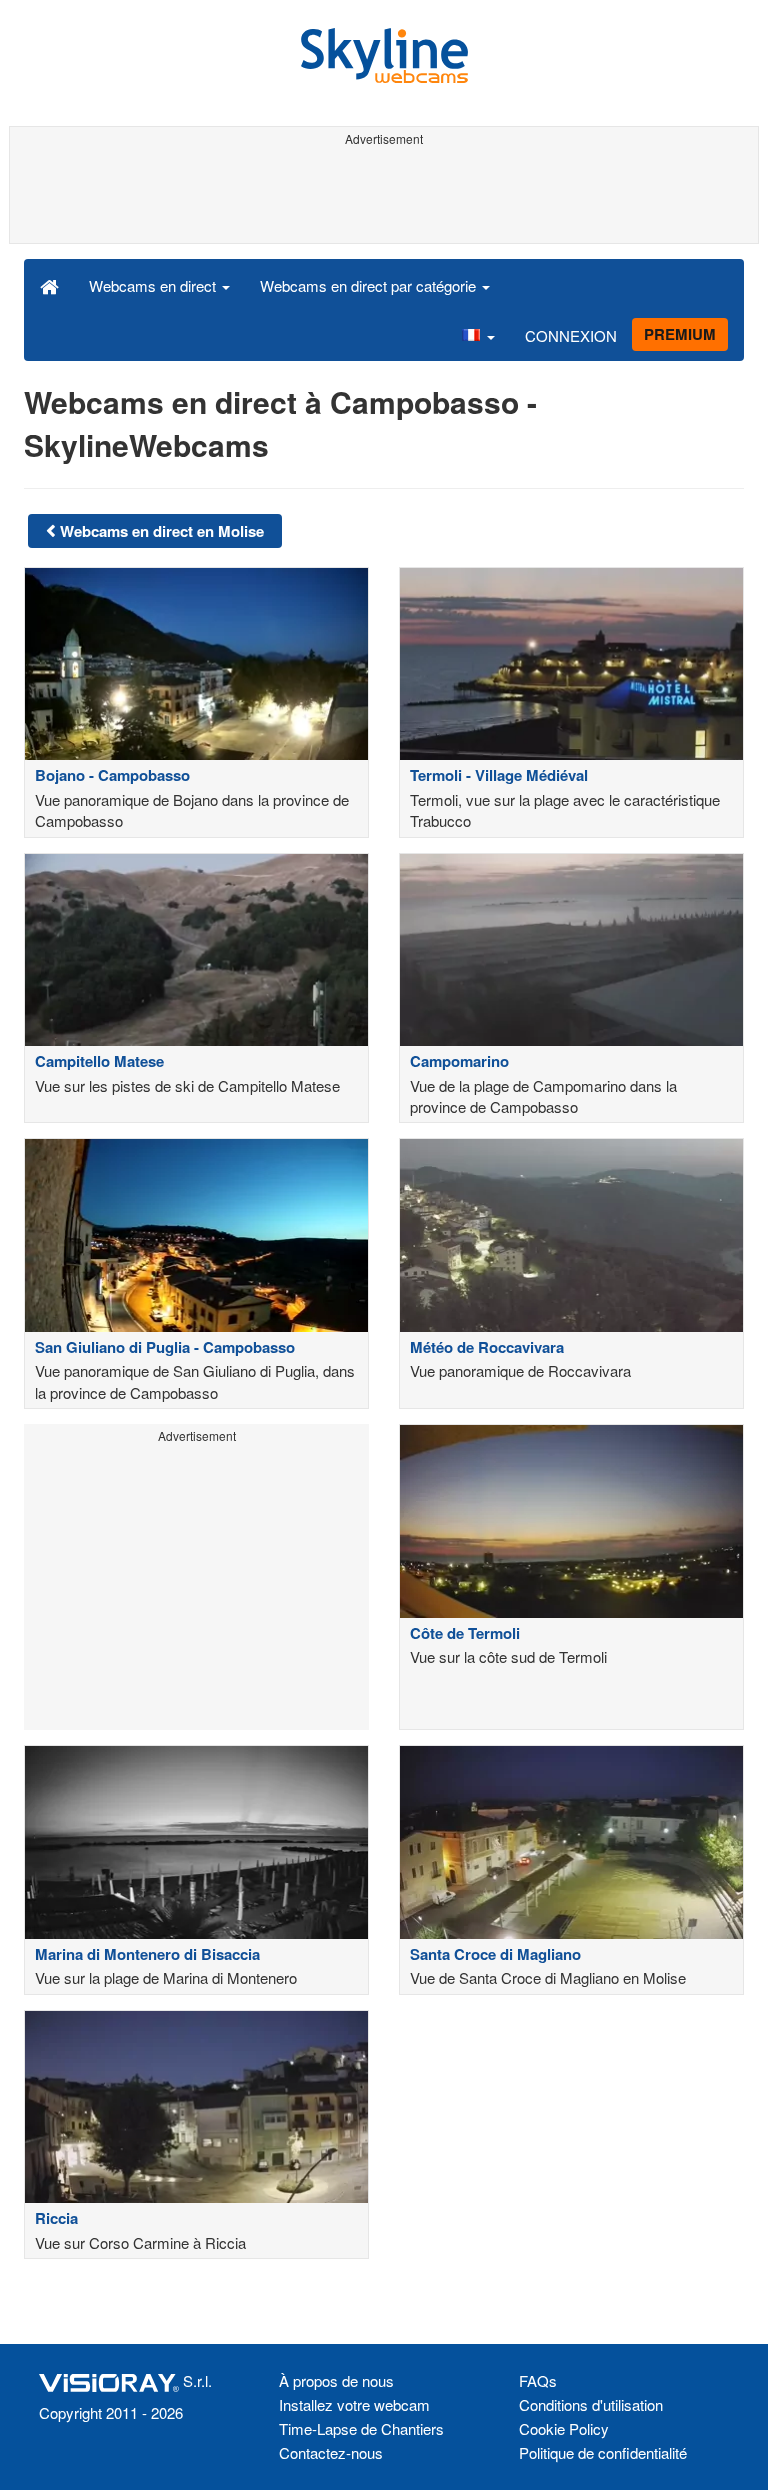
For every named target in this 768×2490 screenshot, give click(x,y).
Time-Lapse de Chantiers (361, 2428)
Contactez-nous (331, 2452)
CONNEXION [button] (571, 335)
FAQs (538, 2380)
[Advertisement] (380, 198)
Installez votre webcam (354, 2404)
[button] (478, 335)
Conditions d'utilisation (591, 2404)
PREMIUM (680, 334)
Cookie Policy (564, 2428)
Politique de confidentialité (603, 2452)
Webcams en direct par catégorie (370, 285)
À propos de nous (336, 2380)
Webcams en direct (154, 285)
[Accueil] (49, 285)
